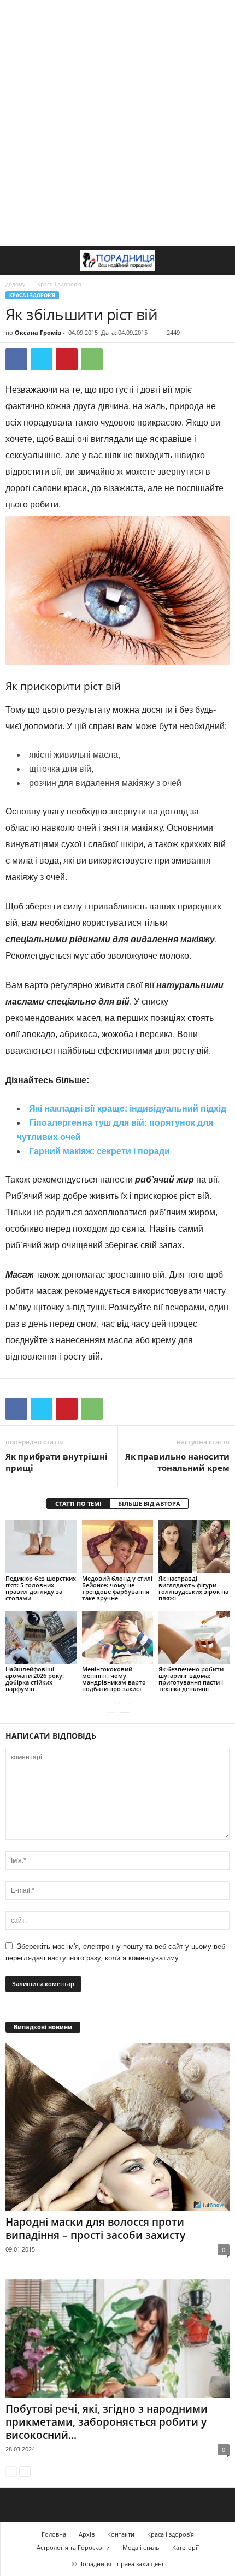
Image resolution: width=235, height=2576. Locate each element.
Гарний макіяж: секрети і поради (99, 1151)
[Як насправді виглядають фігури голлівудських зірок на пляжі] (194, 1547)
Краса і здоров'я (32, 295)
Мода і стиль (141, 2547)
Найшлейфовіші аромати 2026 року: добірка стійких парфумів (35, 1679)
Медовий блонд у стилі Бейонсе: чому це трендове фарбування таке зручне (117, 1588)
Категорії (186, 2547)
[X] (42, 359)
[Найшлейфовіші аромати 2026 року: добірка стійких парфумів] (41, 1637)
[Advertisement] (117, 123)
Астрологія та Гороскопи (73, 2547)
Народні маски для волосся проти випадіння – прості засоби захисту (95, 2229)
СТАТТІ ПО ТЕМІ (78, 1503)
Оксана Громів (38, 332)
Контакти (121, 2534)
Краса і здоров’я (171, 2534)
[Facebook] (16, 359)
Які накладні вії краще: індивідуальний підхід (128, 1109)
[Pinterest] (67, 359)
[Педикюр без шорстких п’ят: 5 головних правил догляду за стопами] (41, 1547)
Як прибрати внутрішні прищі (57, 1462)
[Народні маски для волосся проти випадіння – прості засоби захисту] (117, 2127)
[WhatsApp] (92, 359)
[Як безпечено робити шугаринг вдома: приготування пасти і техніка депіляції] (194, 1637)
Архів (87, 2534)
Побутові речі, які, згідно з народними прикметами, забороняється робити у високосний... (107, 2422)
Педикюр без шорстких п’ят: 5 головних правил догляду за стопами (41, 1588)
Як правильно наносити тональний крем (177, 1462)
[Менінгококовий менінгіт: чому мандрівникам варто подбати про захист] (117, 1637)
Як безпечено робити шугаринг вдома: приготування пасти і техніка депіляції (191, 1679)
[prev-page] (111, 1707)
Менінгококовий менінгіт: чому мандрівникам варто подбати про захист (114, 1679)
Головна (54, 2534)
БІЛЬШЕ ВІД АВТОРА (149, 1503)
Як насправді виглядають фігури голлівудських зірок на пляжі (193, 1588)
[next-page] (124, 1707)
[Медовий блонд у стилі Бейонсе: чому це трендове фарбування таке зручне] (117, 1547)
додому (15, 284)
